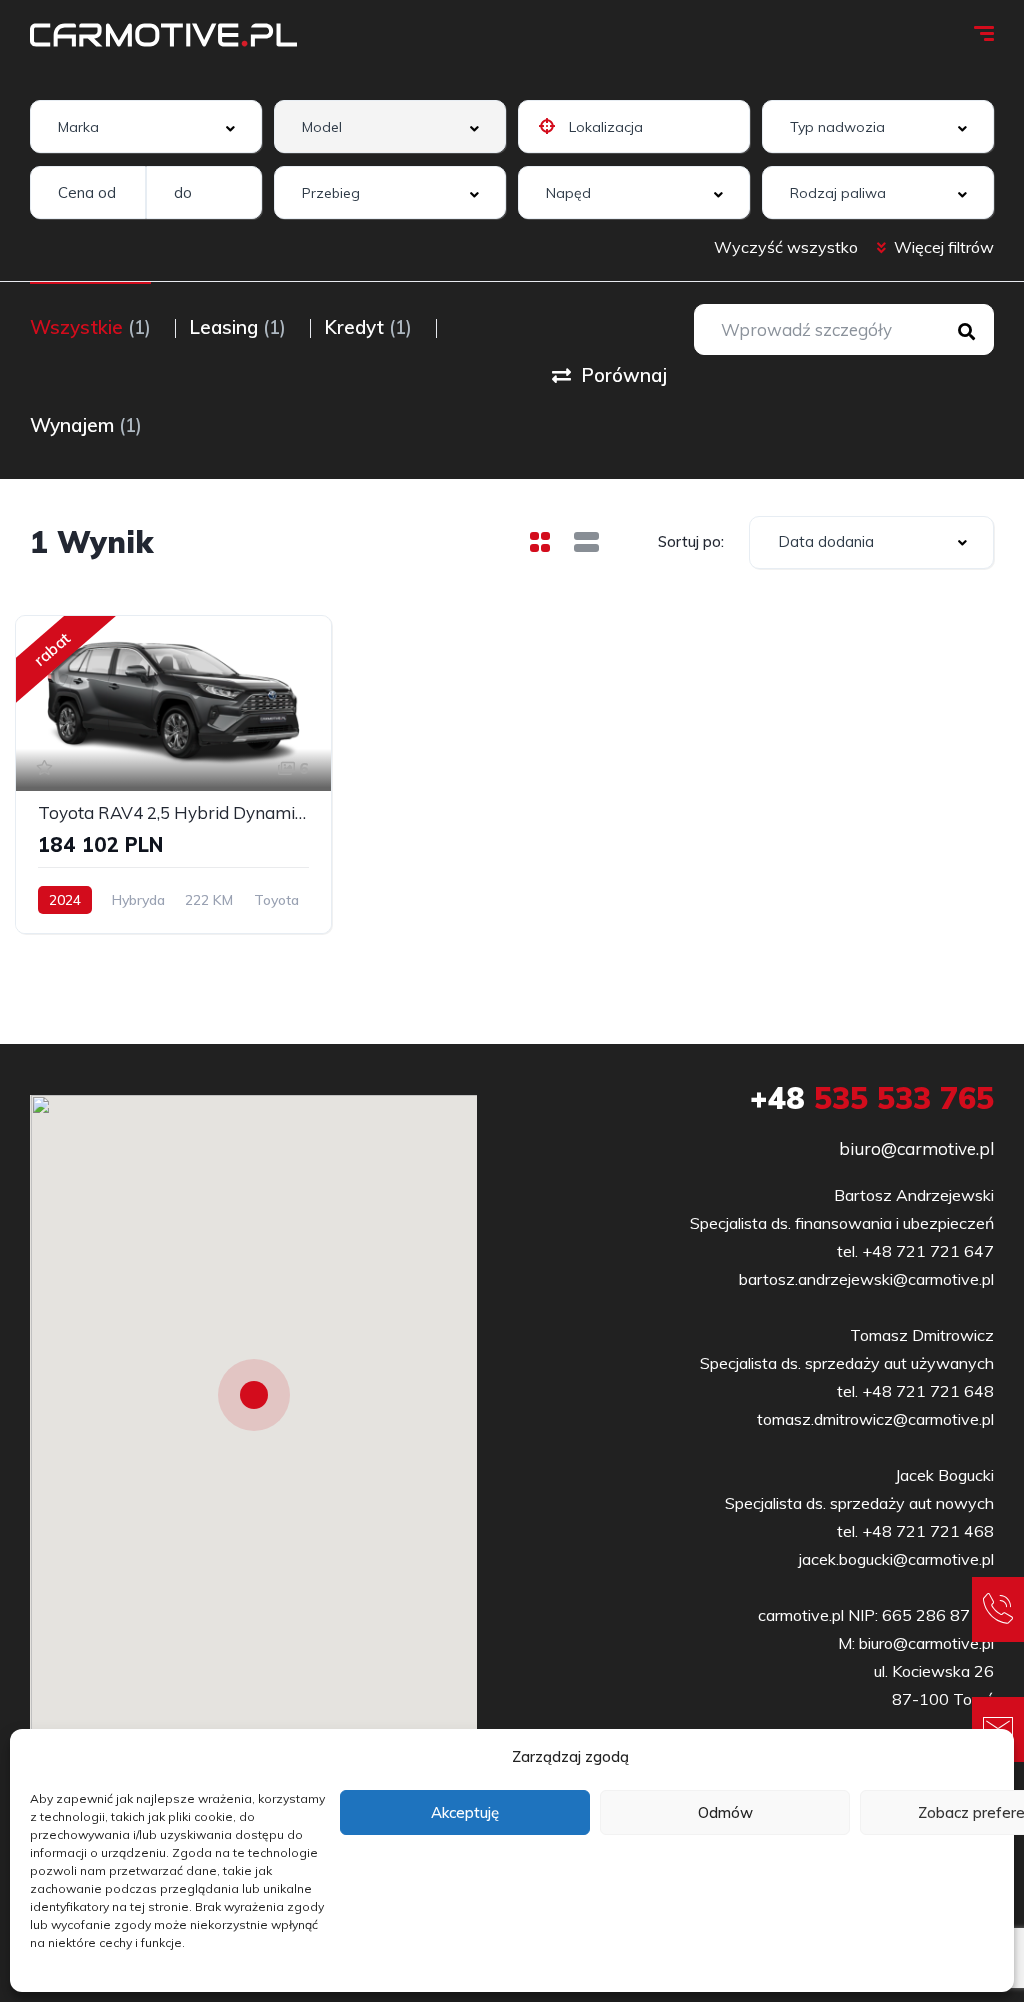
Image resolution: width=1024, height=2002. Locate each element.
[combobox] (146, 126)
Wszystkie (90, 327)
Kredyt (368, 327)
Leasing (237, 327)
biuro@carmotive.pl (916, 1148)
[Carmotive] (163, 35)
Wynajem (86, 425)
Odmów (725, 1812)
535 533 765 (872, 1098)
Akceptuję (465, 1812)
